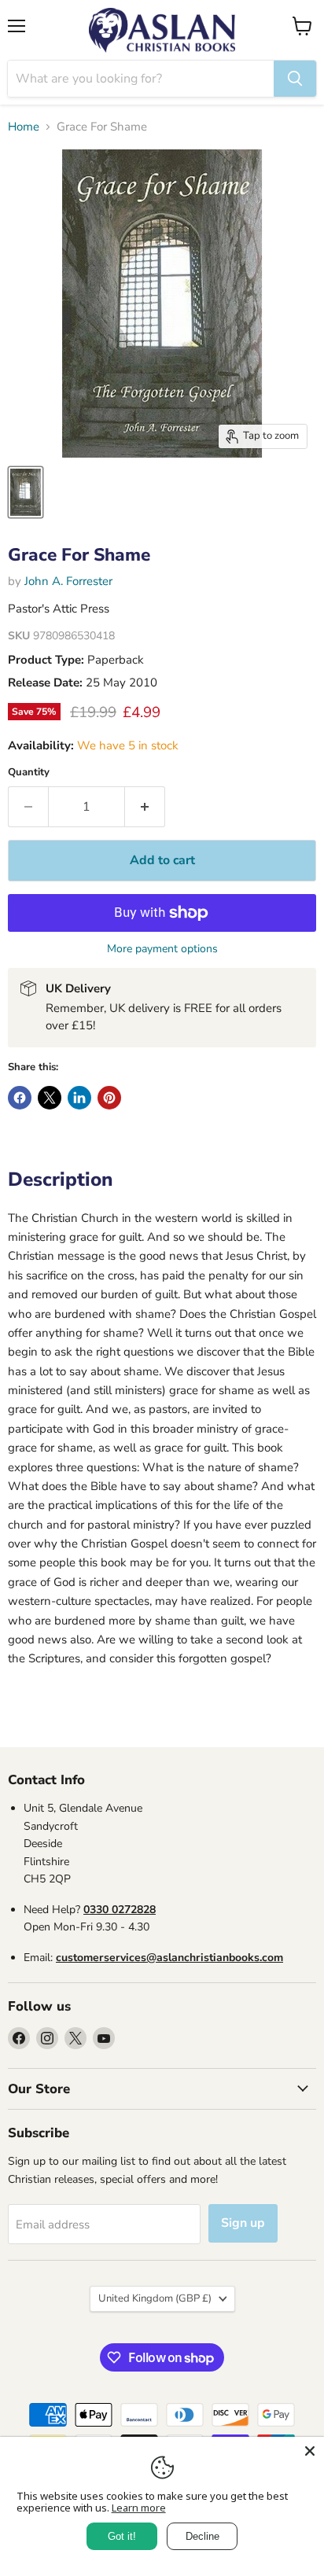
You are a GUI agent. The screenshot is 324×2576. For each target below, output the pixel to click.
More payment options (162, 949)
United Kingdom (155, 2298)
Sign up (243, 2223)
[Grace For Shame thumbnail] (26, 492)
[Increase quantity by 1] (145, 807)
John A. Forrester (68, 581)
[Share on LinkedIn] (79, 1098)
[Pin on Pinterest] (109, 1098)
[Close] (310, 2451)
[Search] (295, 79)
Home (24, 127)
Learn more (139, 2508)
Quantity (29, 773)
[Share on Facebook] (20, 1098)
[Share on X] (50, 1098)
